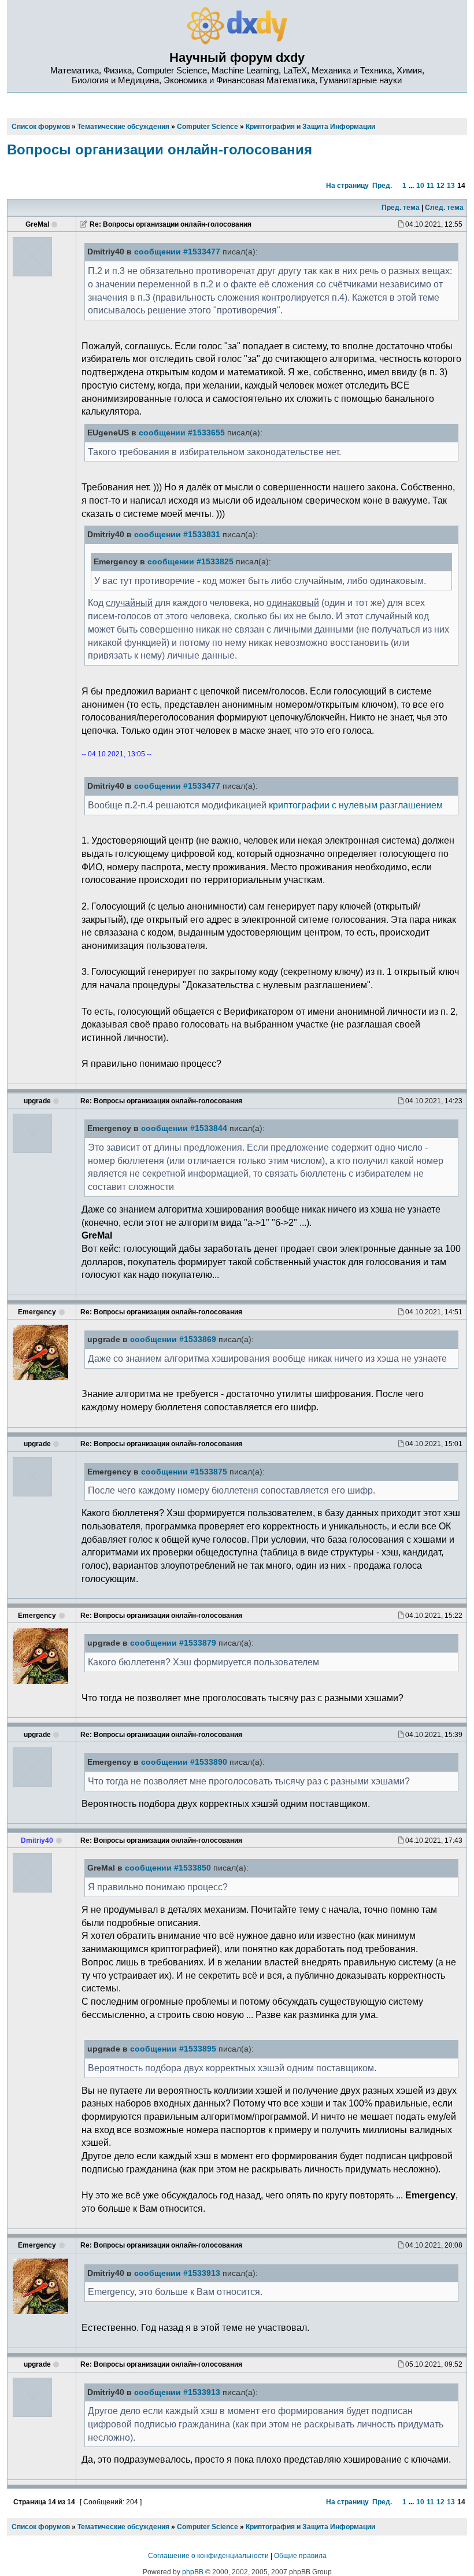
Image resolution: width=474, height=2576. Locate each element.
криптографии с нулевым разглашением (356, 805)
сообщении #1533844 (184, 1128)
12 (440, 186)
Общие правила (300, 2556)
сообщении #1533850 (168, 1868)
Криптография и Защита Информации (310, 2527)
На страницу (347, 186)
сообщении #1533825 (190, 562)
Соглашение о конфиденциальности (208, 2556)
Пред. (382, 186)
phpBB (193, 2572)
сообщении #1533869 (173, 1339)
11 (430, 186)
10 (420, 186)
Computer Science (208, 2527)
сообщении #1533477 (177, 252)
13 (451, 186)
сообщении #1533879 (173, 1643)
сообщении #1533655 (182, 433)
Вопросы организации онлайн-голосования (160, 149)
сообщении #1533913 (177, 2273)
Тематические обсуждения (123, 2527)
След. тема (444, 208)
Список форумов (41, 2527)
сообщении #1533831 (177, 535)
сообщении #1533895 (173, 2049)
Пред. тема (401, 208)
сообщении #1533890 (184, 1762)
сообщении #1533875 (184, 1472)
